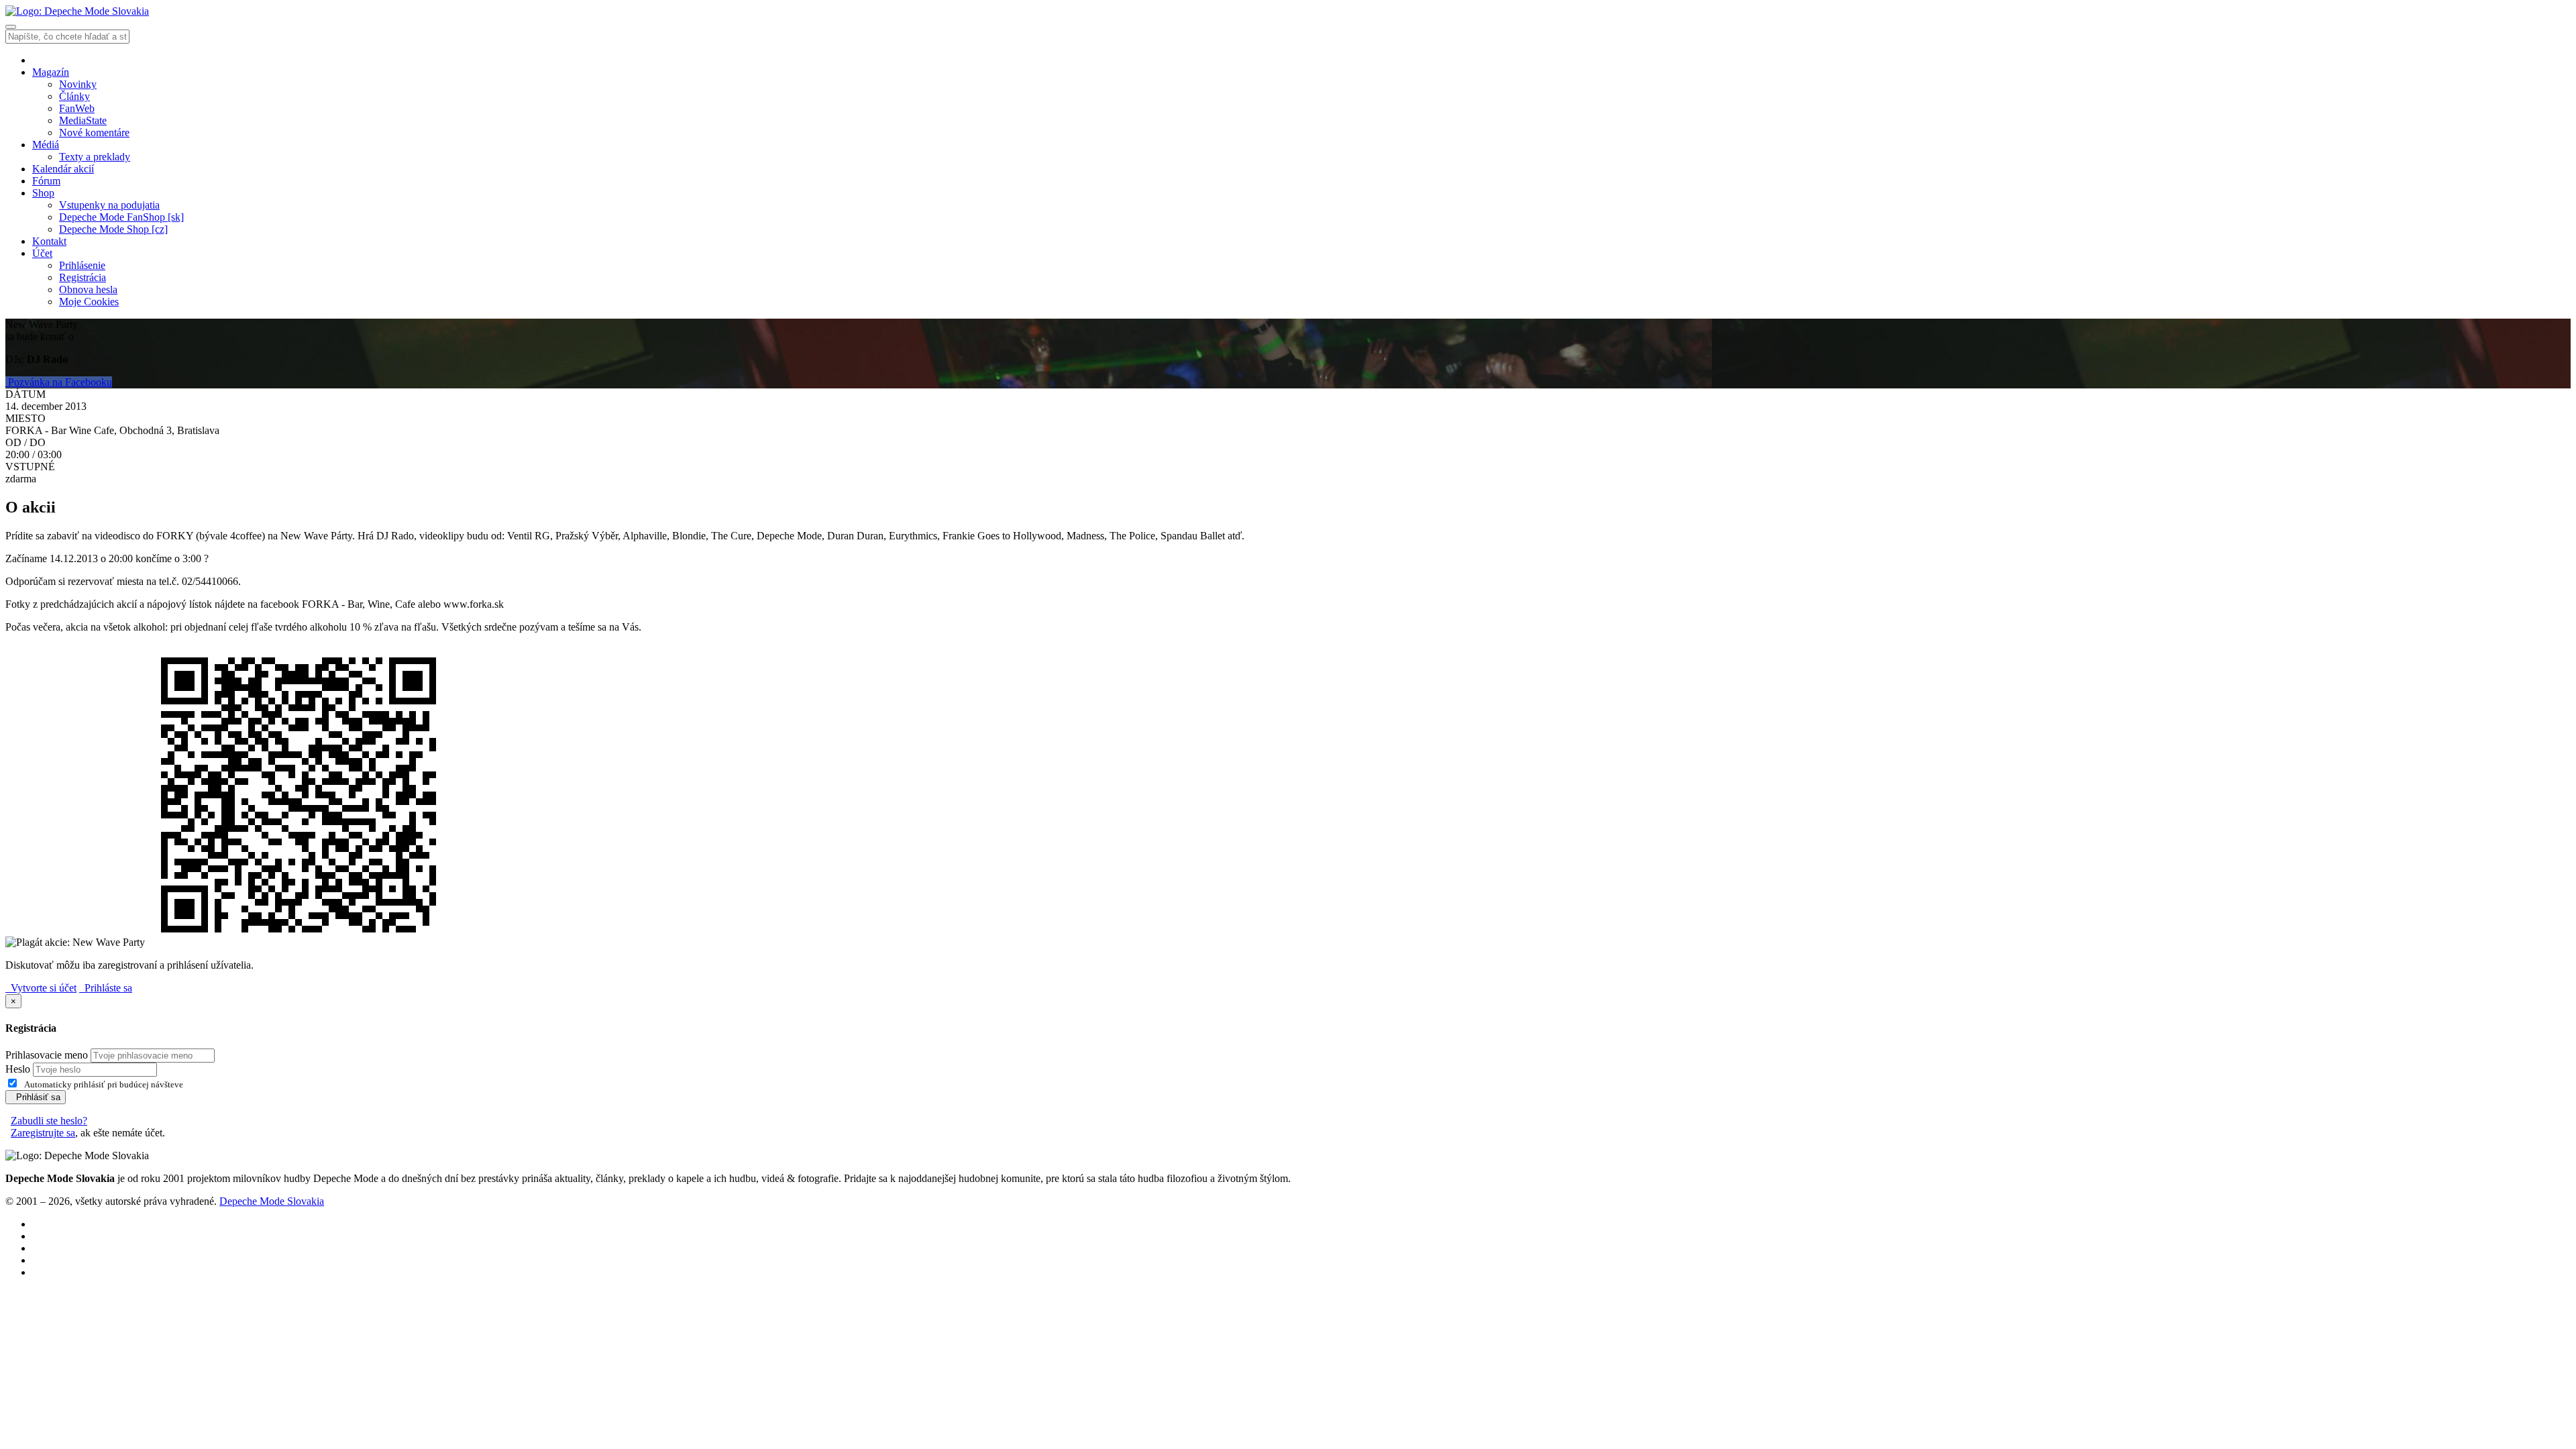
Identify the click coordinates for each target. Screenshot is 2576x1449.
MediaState (83, 120)
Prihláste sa (106, 988)
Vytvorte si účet (41, 988)
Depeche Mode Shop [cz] (113, 229)
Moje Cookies (89, 302)
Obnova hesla (88, 289)
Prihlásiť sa (36, 1097)
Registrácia (83, 277)
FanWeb (77, 108)
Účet (42, 253)
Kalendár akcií (63, 169)
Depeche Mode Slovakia (272, 1201)
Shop (43, 193)
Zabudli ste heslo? (49, 1121)
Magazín (51, 72)
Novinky (78, 84)
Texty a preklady (95, 157)
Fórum (46, 181)
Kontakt (49, 241)
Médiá (46, 145)
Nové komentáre (94, 132)
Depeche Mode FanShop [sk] (121, 217)
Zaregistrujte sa (43, 1133)
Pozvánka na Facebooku (59, 382)
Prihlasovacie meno (47, 1055)
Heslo (18, 1069)
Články (74, 96)
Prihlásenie (82, 265)
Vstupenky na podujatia (109, 205)
